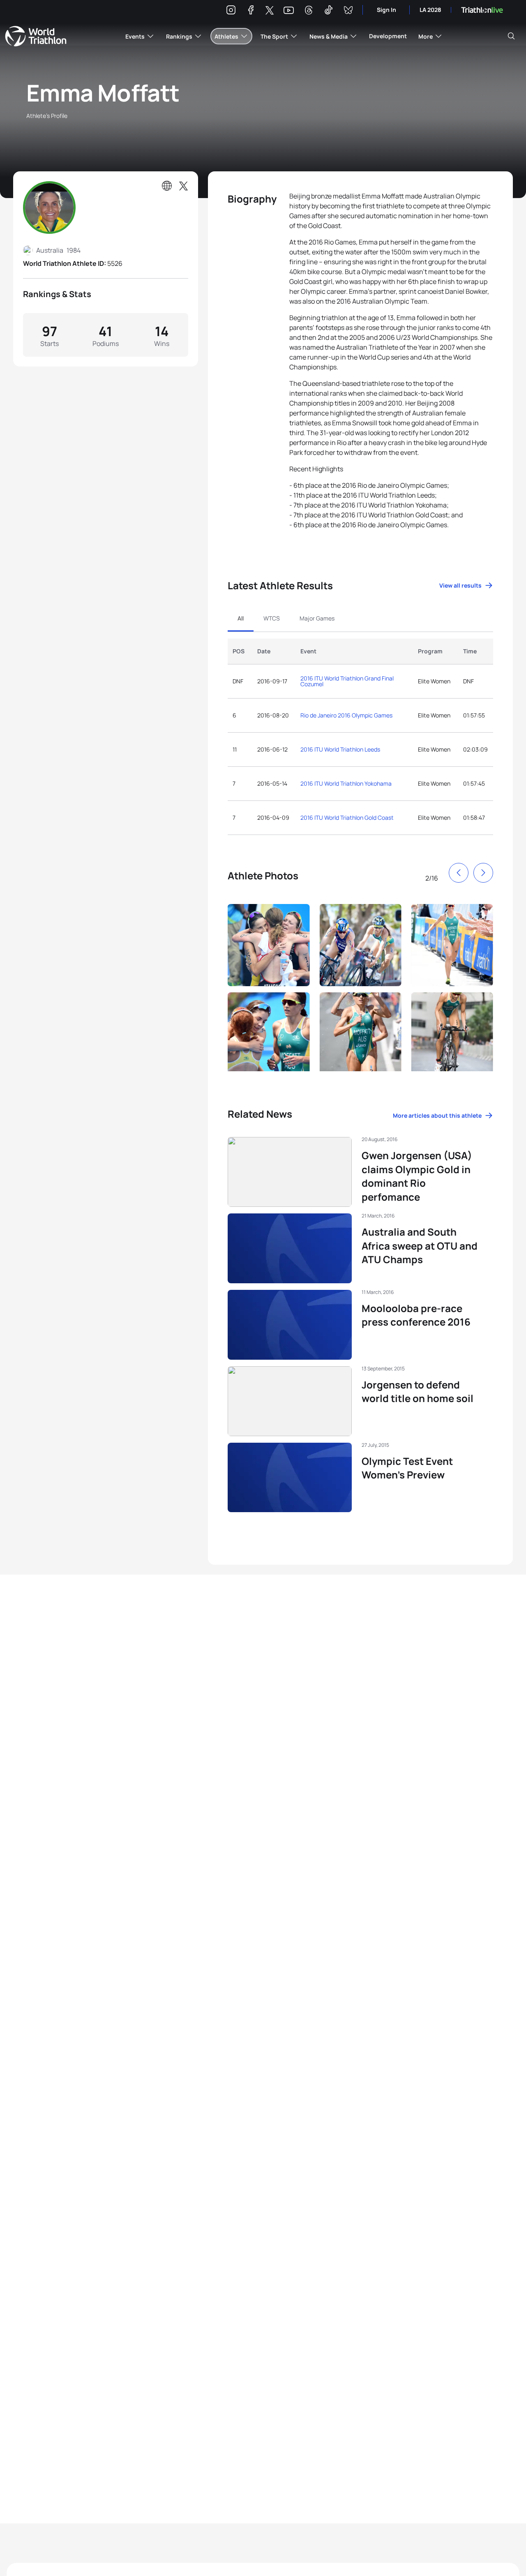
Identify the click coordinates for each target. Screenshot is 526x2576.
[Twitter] (270, 11)
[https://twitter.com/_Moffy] (183, 186)
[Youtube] (289, 10)
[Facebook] (251, 11)
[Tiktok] (328, 11)
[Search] (511, 36)
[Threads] (309, 11)
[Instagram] (231, 11)
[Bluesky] (348, 11)
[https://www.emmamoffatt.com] (167, 186)
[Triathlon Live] (482, 10)
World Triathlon (36, 36)
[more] (269, 943)
